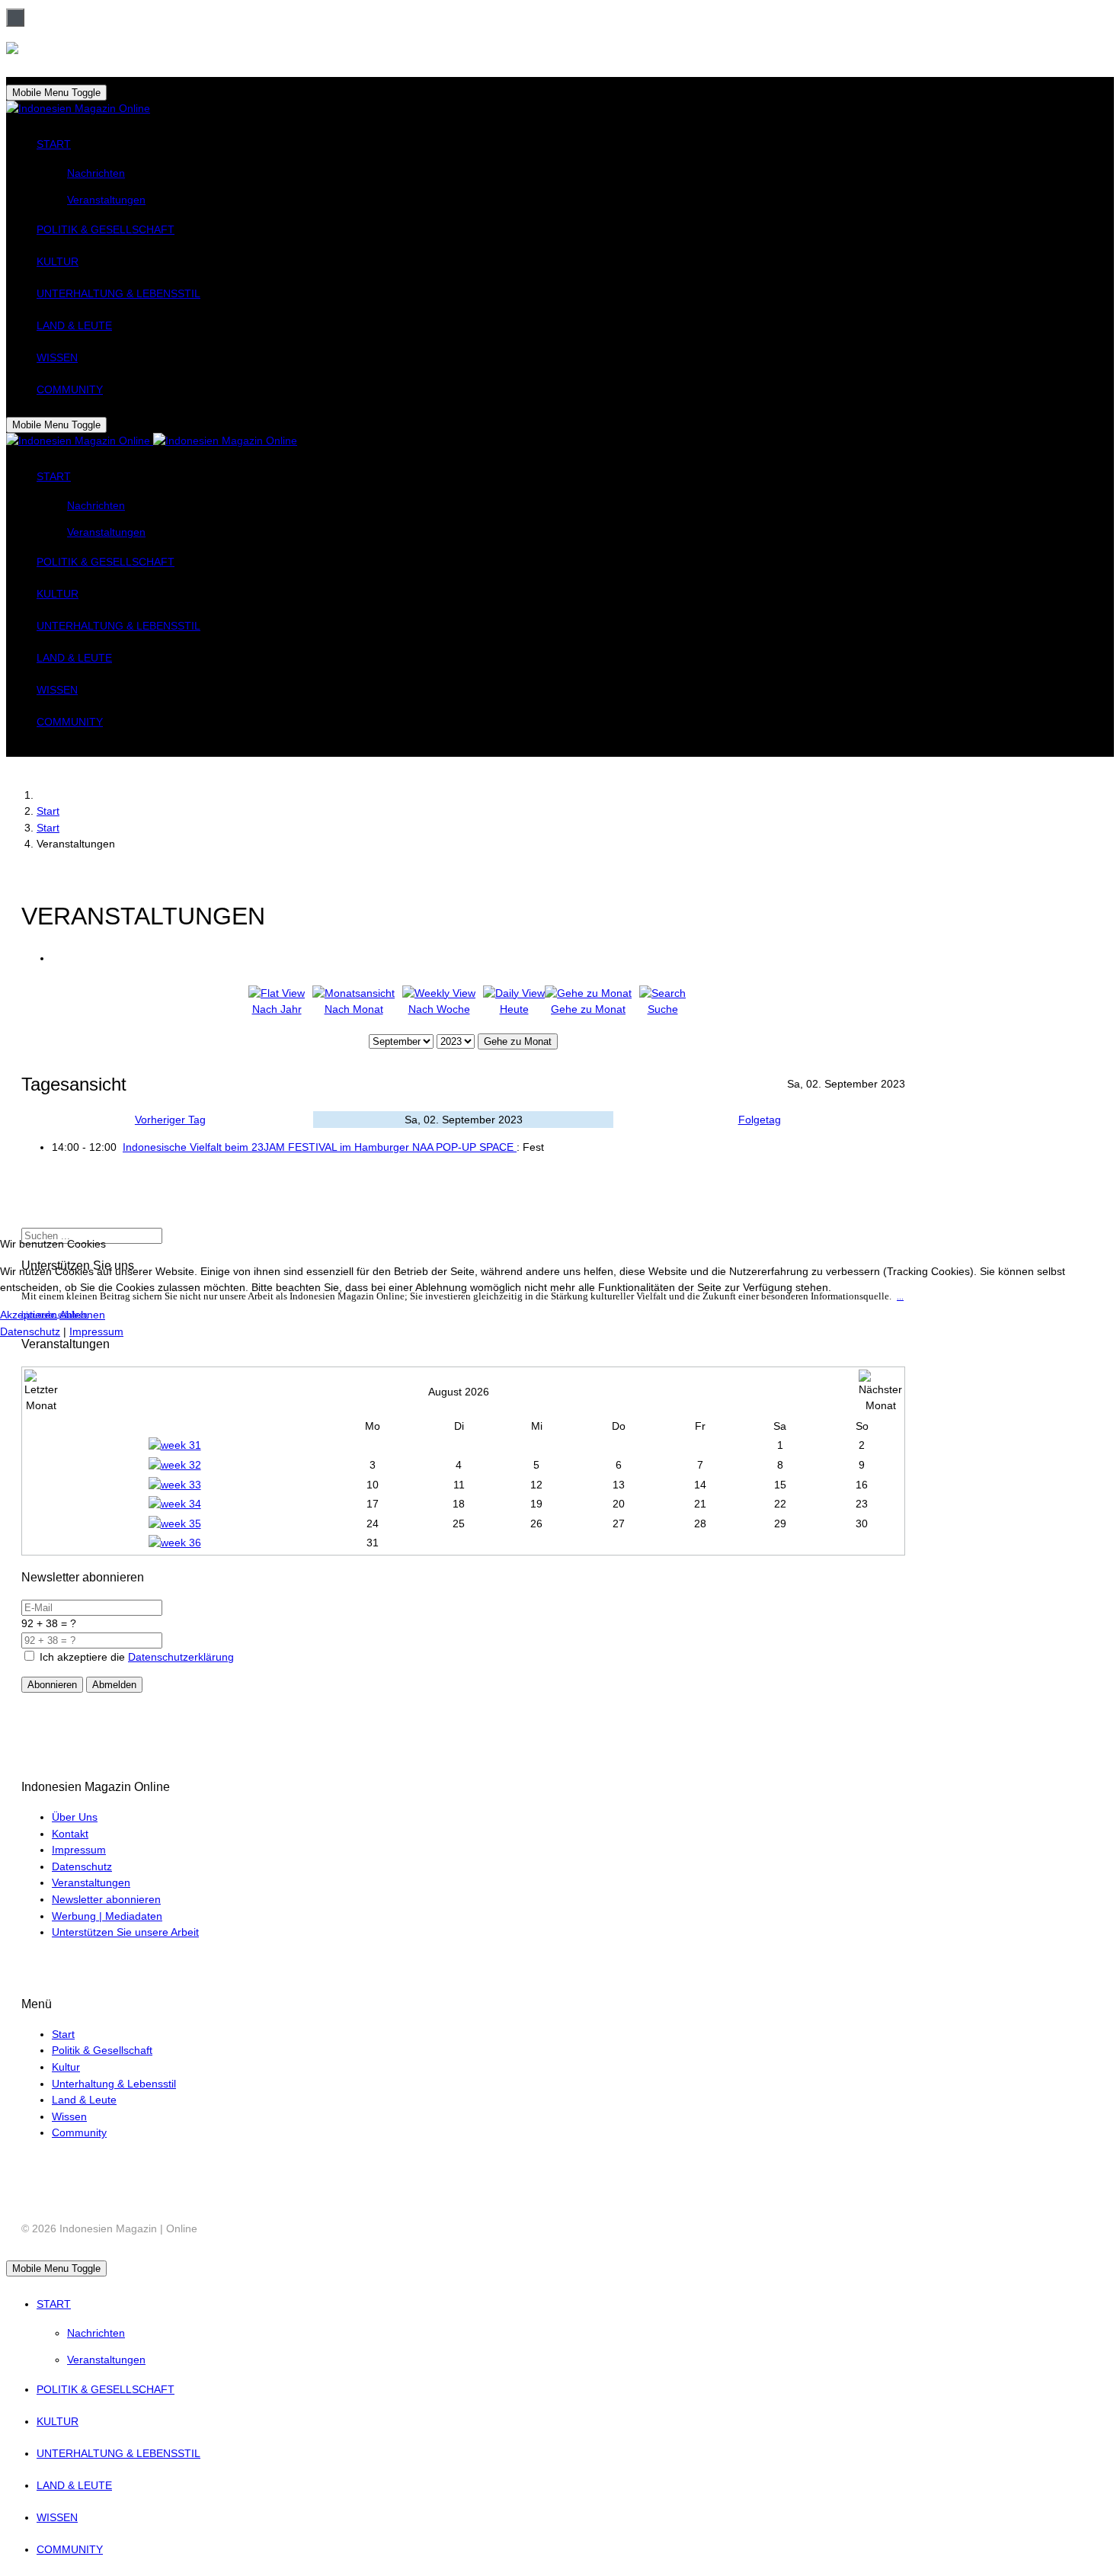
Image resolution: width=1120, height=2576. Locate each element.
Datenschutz (30, 1331)
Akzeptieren (29, 1315)
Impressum (96, 1331)
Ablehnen (82, 1315)
